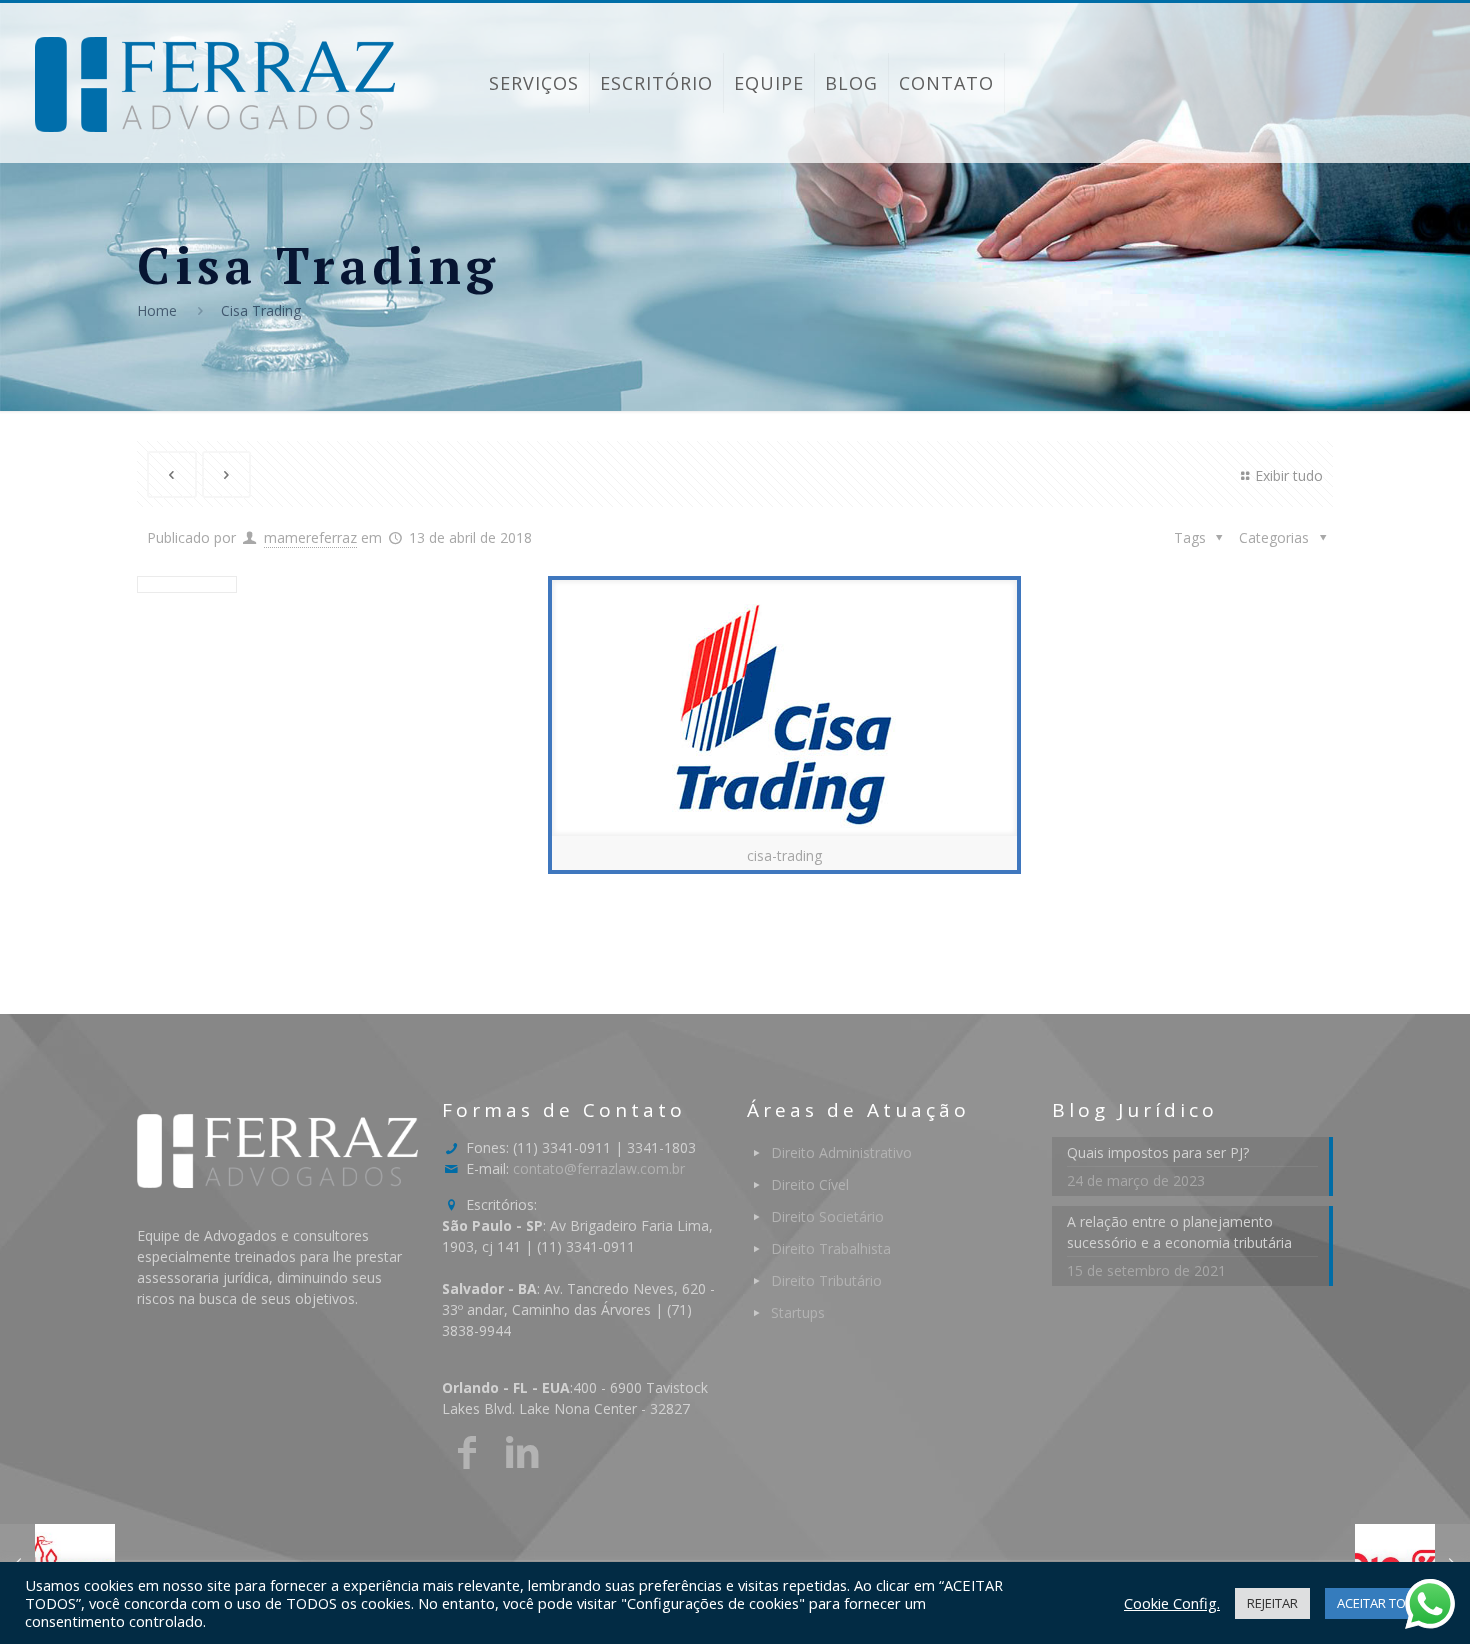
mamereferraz (310, 537)
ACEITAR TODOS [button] (1385, 1603)
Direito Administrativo (841, 1152)
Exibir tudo (1289, 475)
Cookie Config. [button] (1172, 1603)
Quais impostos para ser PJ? (1158, 1152)
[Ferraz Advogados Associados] (215, 83)
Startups (798, 1312)
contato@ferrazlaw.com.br (599, 1168)
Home (157, 310)
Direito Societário (827, 1216)
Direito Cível (810, 1184)
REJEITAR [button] (1272, 1603)
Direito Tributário (826, 1280)
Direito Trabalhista (831, 1248)
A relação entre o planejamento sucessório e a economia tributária (1179, 1232)
